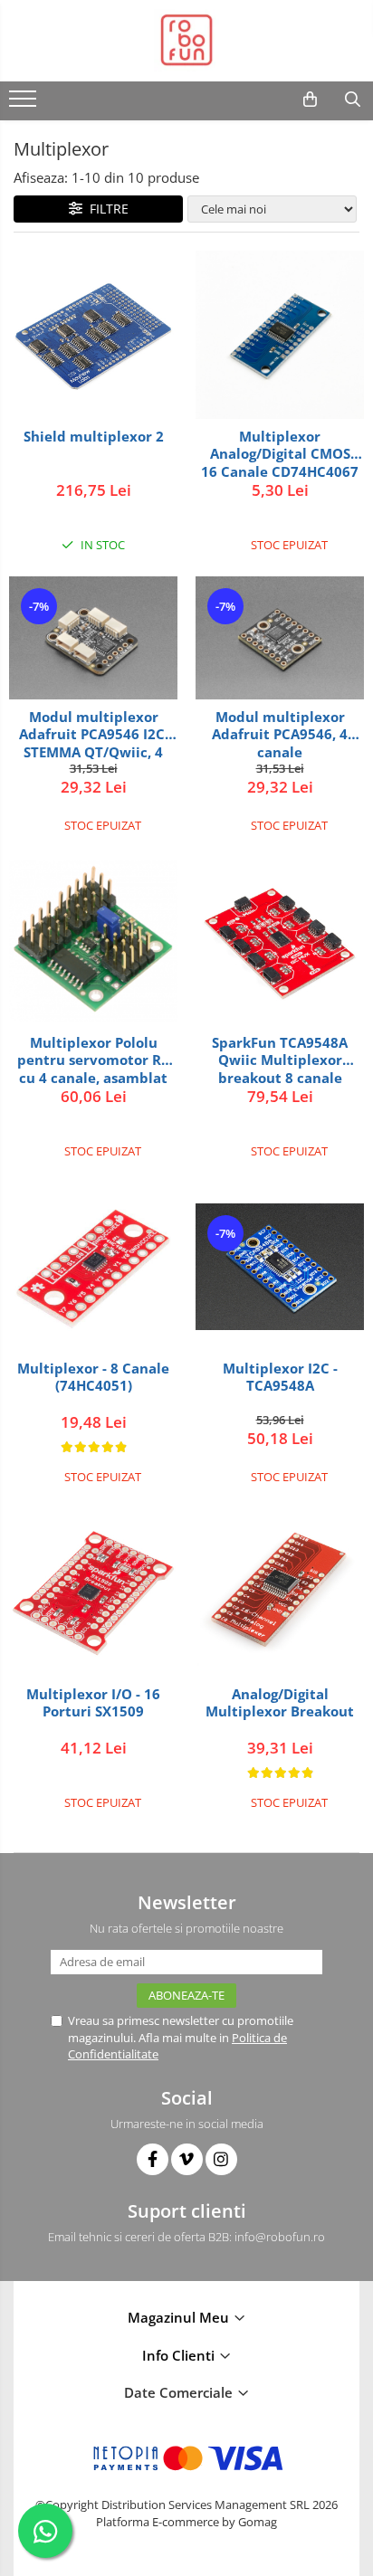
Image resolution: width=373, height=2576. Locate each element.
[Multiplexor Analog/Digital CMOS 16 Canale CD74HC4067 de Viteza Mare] (280, 335)
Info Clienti (180, 2355)
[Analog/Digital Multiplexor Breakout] (280, 1592)
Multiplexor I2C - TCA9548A (280, 1378)
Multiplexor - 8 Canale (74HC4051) (93, 1378)
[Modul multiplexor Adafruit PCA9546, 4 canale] (280, 638)
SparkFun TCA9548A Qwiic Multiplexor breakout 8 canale (280, 1060)
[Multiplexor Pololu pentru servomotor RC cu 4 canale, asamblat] (93, 941)
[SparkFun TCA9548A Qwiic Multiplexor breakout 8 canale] (280, 941)
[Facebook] (153, 2159)
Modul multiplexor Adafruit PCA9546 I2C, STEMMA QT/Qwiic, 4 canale (94, 734)
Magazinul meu (180, 2317)
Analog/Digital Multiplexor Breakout (280, 1703)
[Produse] (25, 104)
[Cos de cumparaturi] (310, 100)
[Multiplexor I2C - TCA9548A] (280, 1267)
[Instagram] (221, 2159)
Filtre (105, 209)
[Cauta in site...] (353, 100)
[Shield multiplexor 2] (93, 335)
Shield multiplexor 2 (94, 437)
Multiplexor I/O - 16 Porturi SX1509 (93, 1703)
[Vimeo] (187, 2159)
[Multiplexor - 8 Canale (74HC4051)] (93, 1267)
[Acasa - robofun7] (186, 41)
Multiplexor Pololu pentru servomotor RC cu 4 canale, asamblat (94, 1060)
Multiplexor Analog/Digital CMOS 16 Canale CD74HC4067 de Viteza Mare (280, 454)
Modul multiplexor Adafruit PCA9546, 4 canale (280, 734)
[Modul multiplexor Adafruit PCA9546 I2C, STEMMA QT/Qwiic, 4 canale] (93, 638)
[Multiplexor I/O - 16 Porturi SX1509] (93, 1592)
